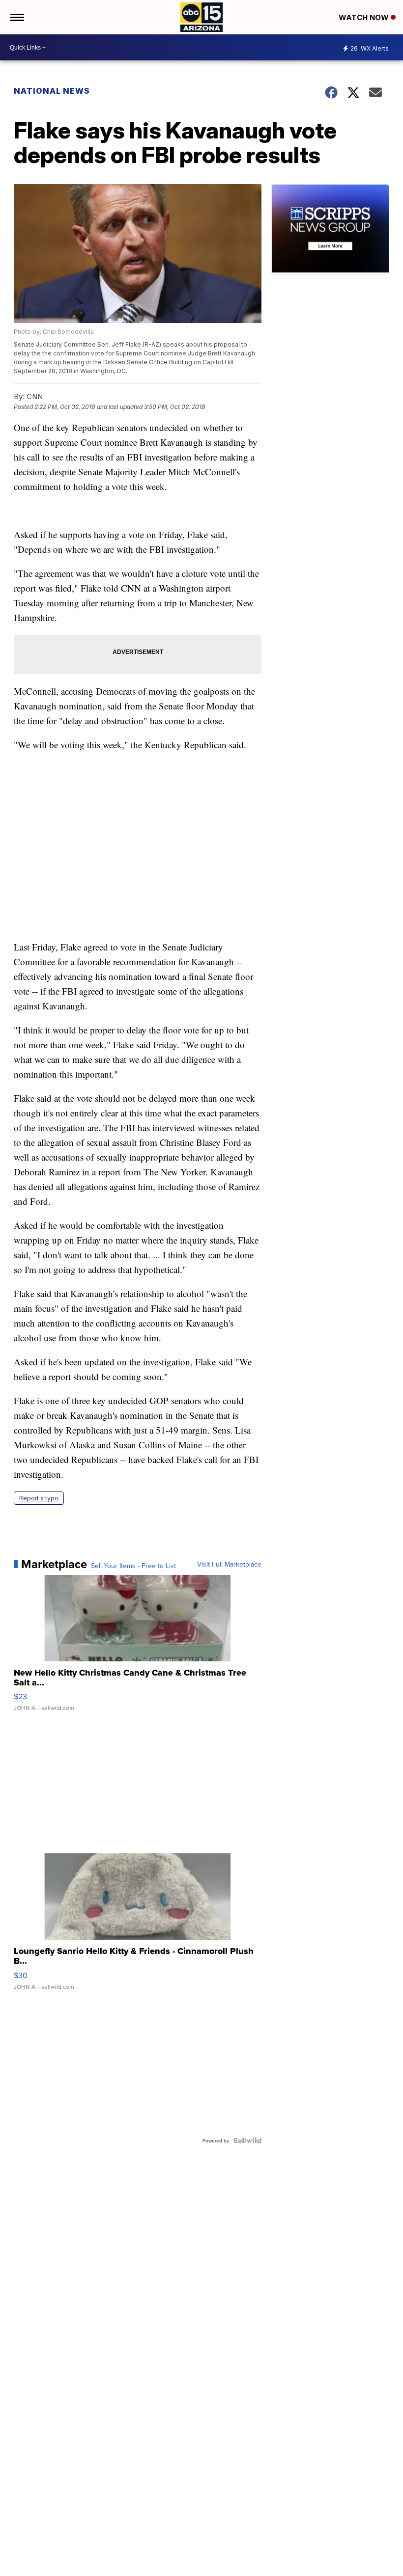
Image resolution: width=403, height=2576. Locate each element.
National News (52, 91)
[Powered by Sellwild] (247, 2141)
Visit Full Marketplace (229, 1564)
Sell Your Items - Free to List (133, 1566)
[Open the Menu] (16, 17)
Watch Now (365, 17)
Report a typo (39, 1498)
